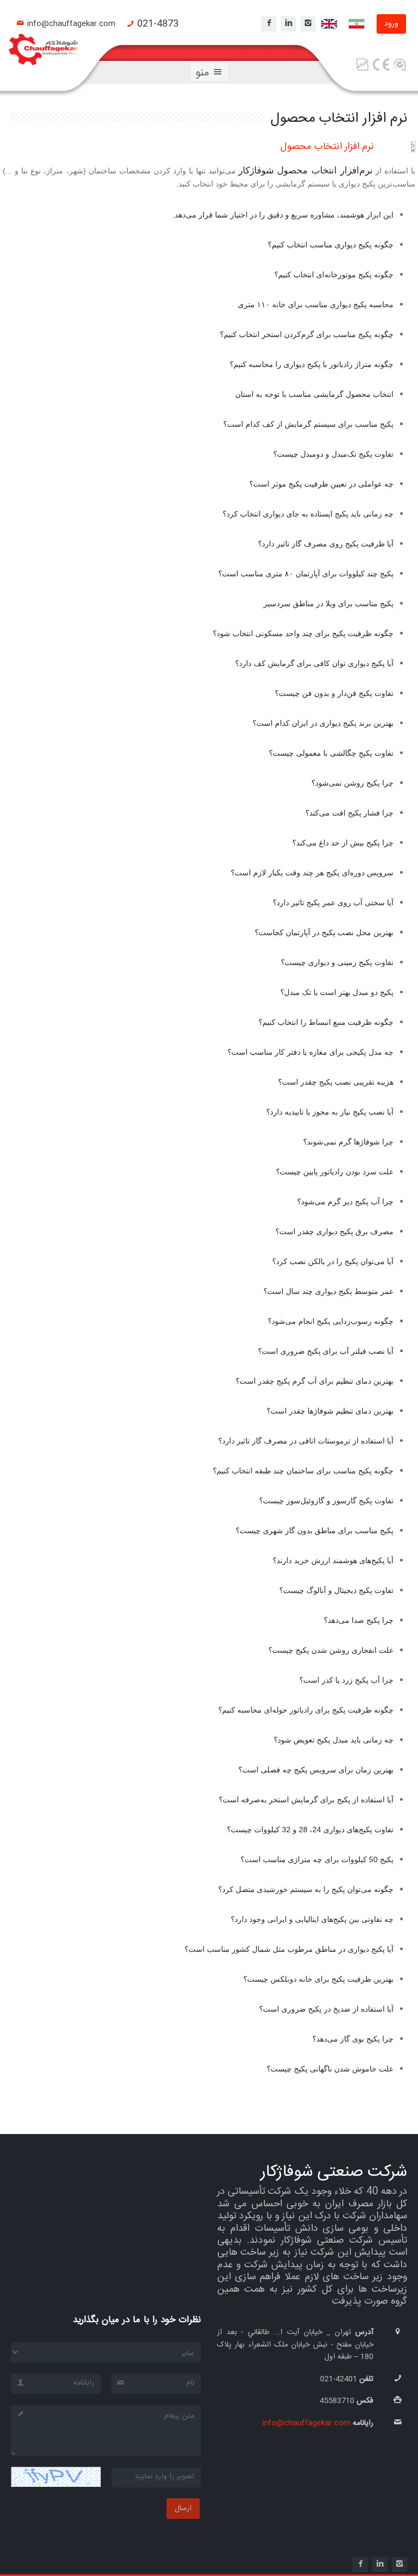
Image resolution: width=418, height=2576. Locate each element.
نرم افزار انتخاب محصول (327, 147)
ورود (391, 24)
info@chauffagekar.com (71, 24)
